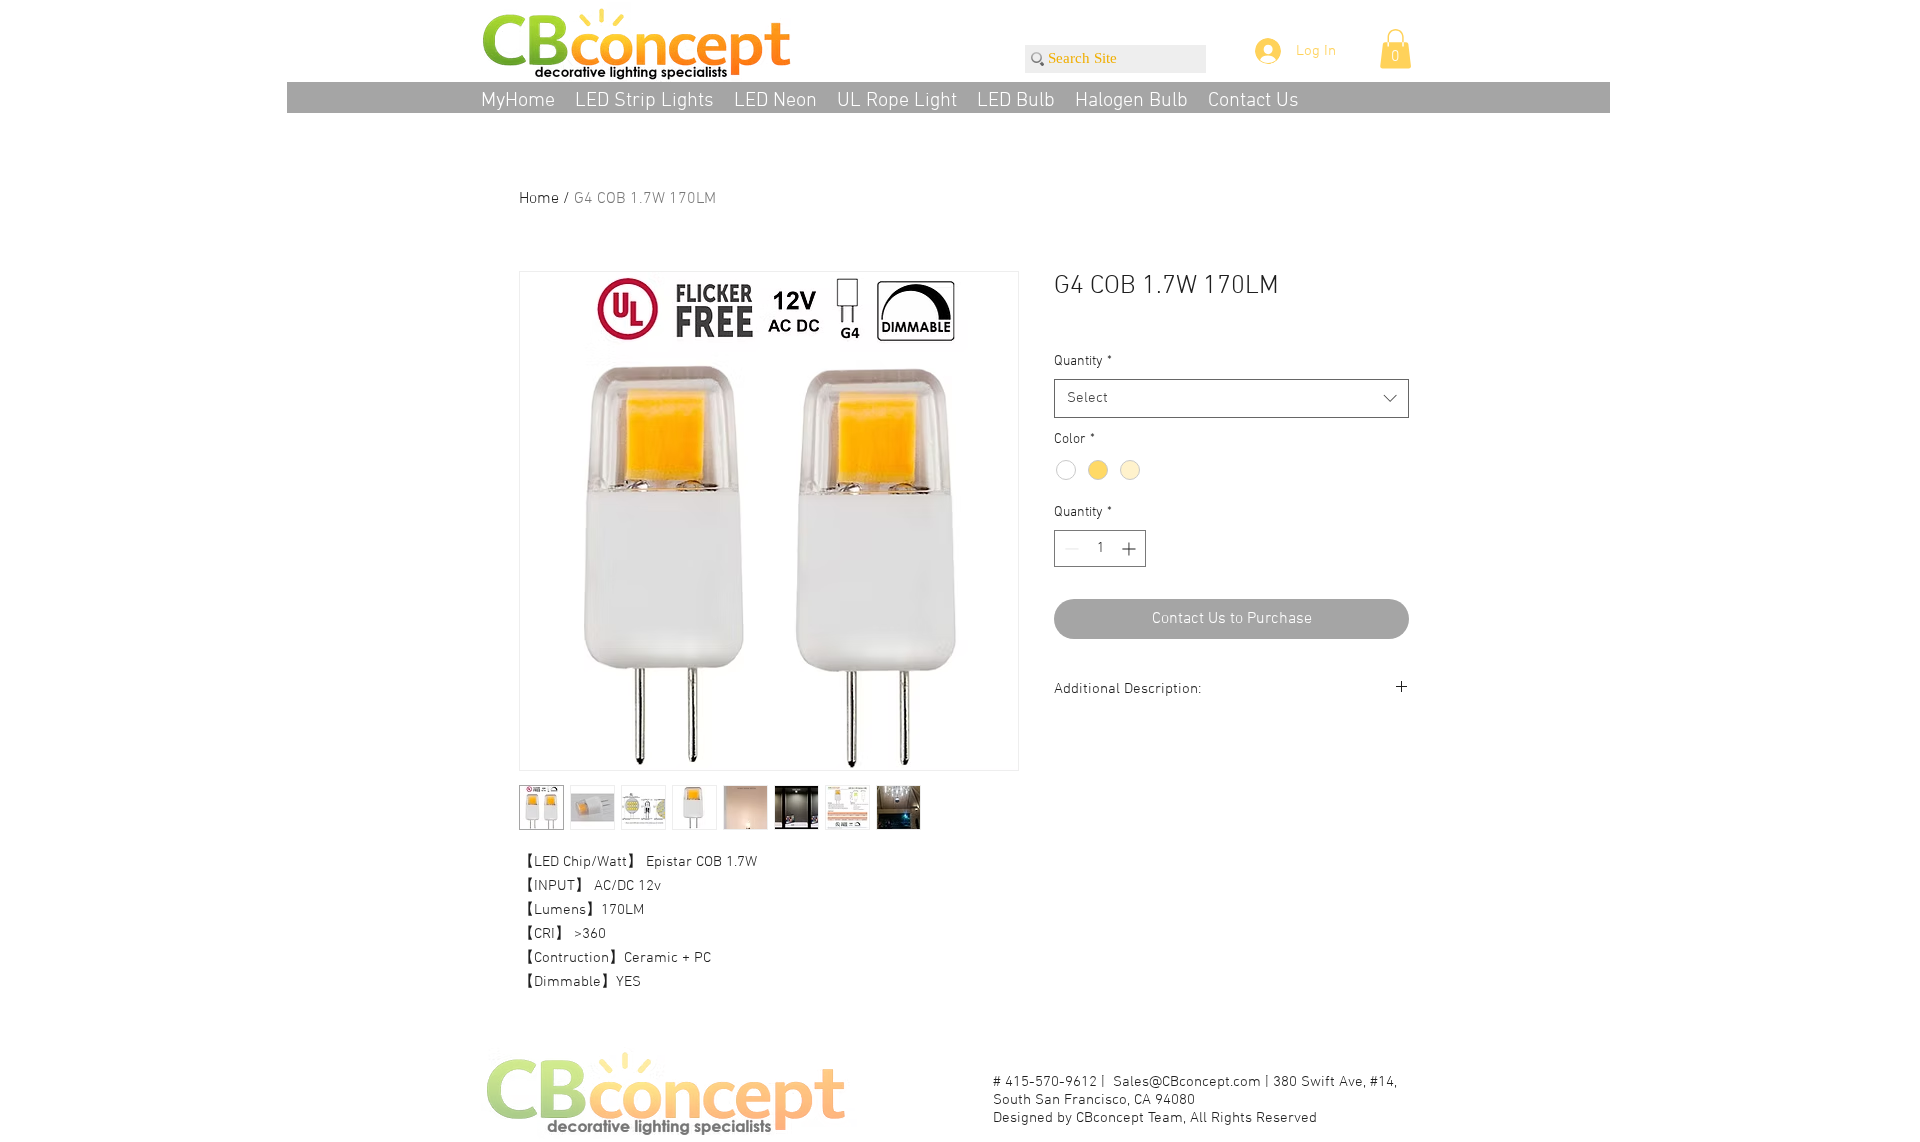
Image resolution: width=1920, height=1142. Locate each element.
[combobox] (1231, 398)
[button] (1395, 48)
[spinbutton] (1100, 548)
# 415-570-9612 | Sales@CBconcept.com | (1133, 1082)
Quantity (1083, 361)
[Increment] (1130, 548)
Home (539, 199)
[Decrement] (1069, 548)
